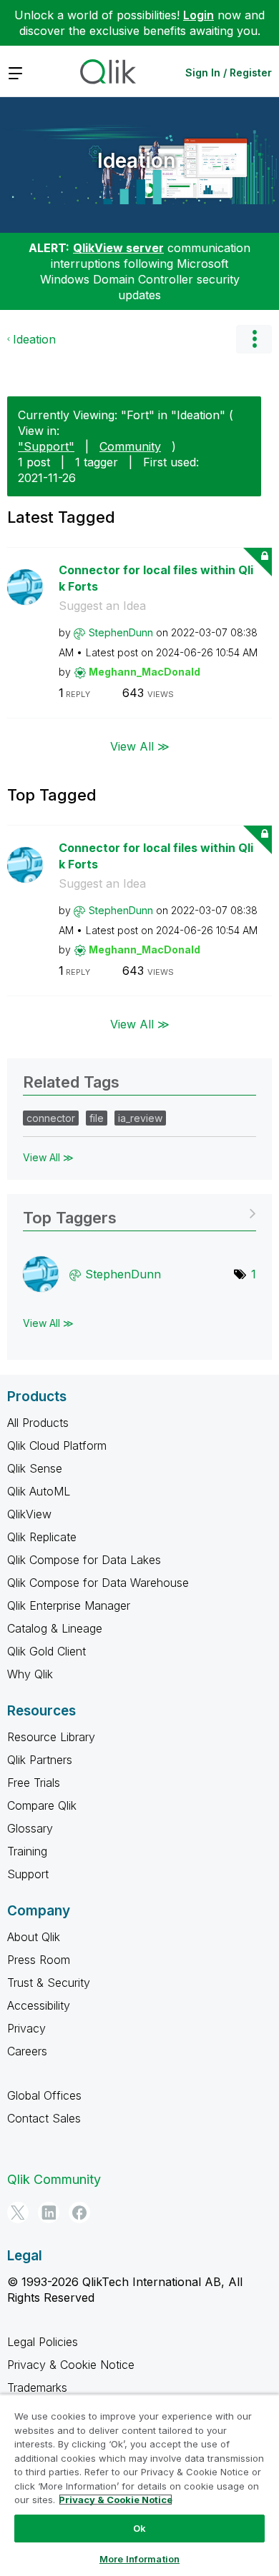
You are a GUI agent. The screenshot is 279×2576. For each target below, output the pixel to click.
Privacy (26, 2028)
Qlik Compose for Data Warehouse (98, 1583)
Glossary (30, 1828)
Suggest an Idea (102, 606)
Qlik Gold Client (46, 1651)
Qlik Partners (40, 1760)
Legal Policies (43, 2342)
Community (130, 446)
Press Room (39, 1960)
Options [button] (254, 339)
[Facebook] (79, 2212)
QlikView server (118, 248)
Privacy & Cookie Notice (71, 2365)
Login (199, 15)
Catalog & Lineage (55, 1628)
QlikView (29, 1514)
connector (51, 1118)
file (97, 1118)
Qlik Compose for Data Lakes (84, 1560)
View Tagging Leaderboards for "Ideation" (139, 1213)
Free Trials (34, 1783)
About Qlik (34, 1937)
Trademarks (37, 2387)
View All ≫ (140, 746)
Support (28, 1874)
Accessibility (39, 2005)
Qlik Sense (35, 1468)
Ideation (136, 161)
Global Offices (44, 2095)
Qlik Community (54, 2179)
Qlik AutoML (39, 1491)
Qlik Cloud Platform (57, 1445)
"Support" (46, 446)
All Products (38, 1423)
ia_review (140, 1118)
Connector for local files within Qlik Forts (156, 578)
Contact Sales (44, 2118)
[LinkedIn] (49, 2212)
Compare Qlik (42, 1805)
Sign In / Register (229, 72)
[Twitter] (18, 2212)
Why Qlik (30, 1674)
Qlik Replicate (42, 1537)
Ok (139, 2528)
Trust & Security (49, 1983)
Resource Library (51, 1737)
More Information (139, 2559)
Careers (27, 2051)
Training (27, 1851)
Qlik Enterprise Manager (69, 1605)
